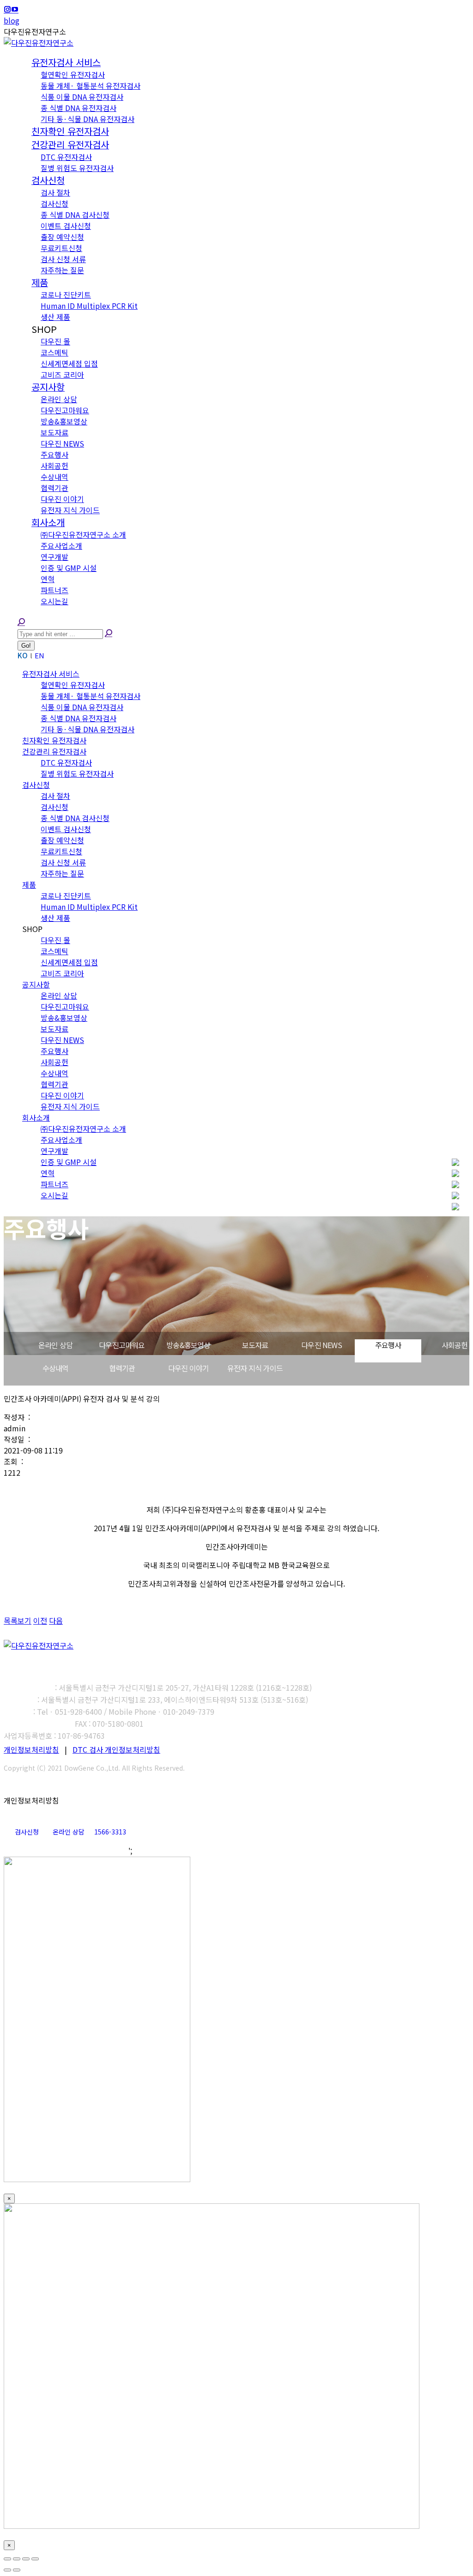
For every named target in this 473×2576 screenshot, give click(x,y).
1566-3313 (110, 1832)
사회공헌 (455, 1345)
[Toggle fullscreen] (26, 2559)
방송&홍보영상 (188, 1345)
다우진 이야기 (188, 1368)
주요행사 (388, 1345)
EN (39, 655)
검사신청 (27, 1832)
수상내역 (56, 1368)
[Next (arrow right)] (17, 2570)
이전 (40, 1620)
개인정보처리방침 (31, 1749)
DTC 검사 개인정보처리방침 (116, 1749)
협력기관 (122, 1368)
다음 (56, 1620)
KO (23, 655)
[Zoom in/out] (35, 2559)
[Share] (17, 2559)
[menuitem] (66, 63)
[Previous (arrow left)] (7, 2570)
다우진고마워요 (122, 1345)
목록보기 (18, 1620)
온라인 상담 (55, 1345)
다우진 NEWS (321, 1345)
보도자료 (255, 1345)
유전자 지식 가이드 (255, 1368)
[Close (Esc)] (7, 2559)
